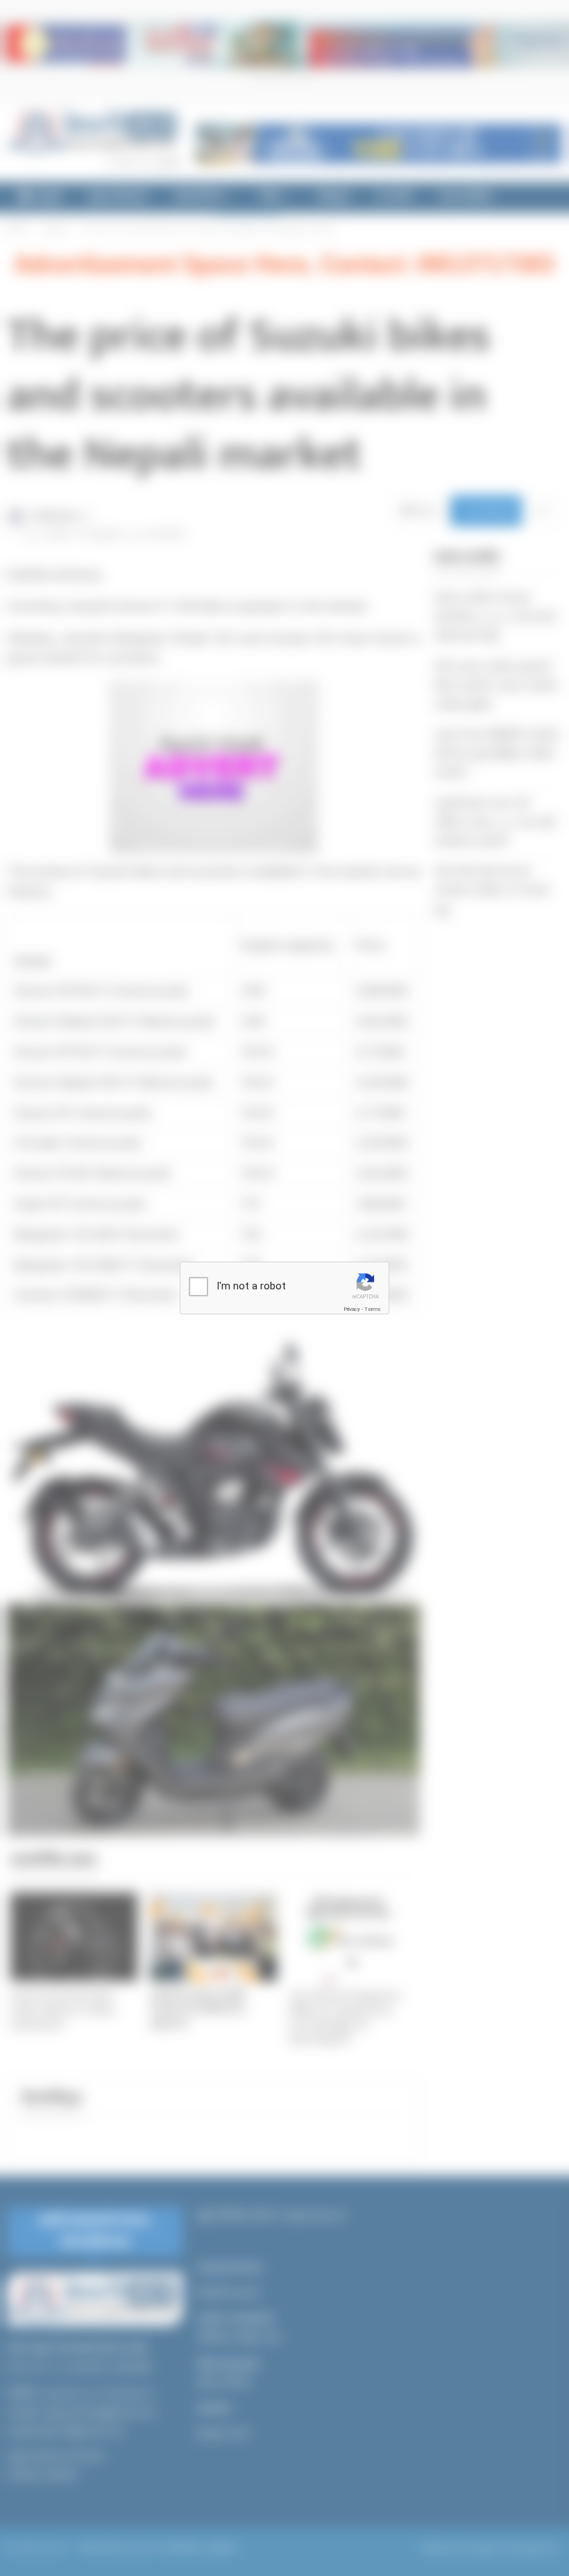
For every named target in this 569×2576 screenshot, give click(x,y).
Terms (373, 1309)
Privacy (352, 1309)
